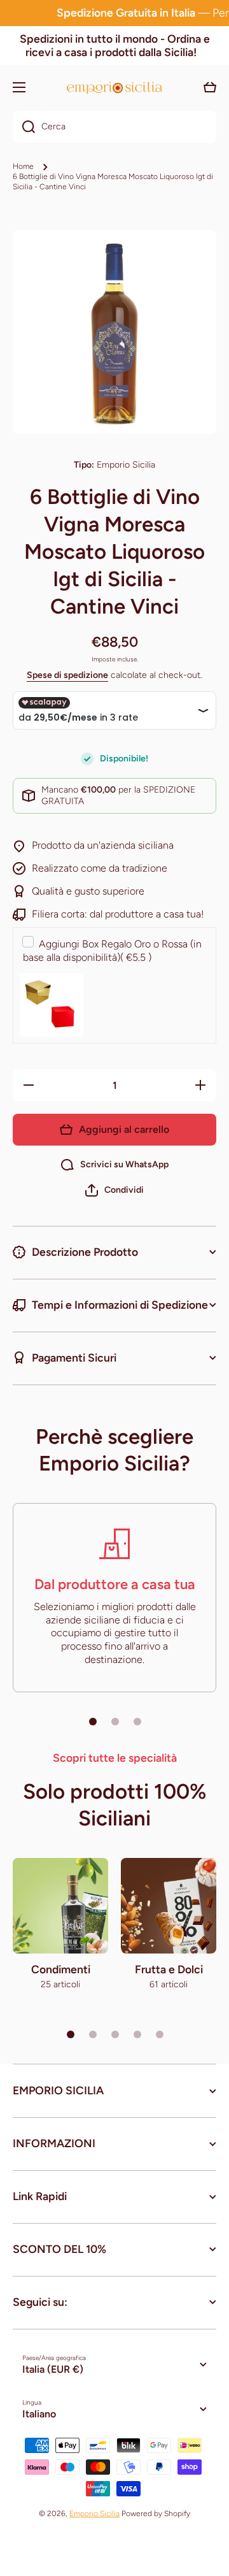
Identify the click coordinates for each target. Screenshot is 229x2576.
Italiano (39, 2414)
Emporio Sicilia (94, 2514)
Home (23, 166)
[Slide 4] (137, 2034)
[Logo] (114, 88)
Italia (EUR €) (53, 2369)
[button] (114, 1190)
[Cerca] (24, 127)
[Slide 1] (93, 1722)
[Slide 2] (115, 1722)
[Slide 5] (160, 2034)
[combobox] (114, 127)
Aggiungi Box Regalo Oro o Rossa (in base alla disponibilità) (112, 951)
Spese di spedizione (67, 675)
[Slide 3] (137, 1722)
